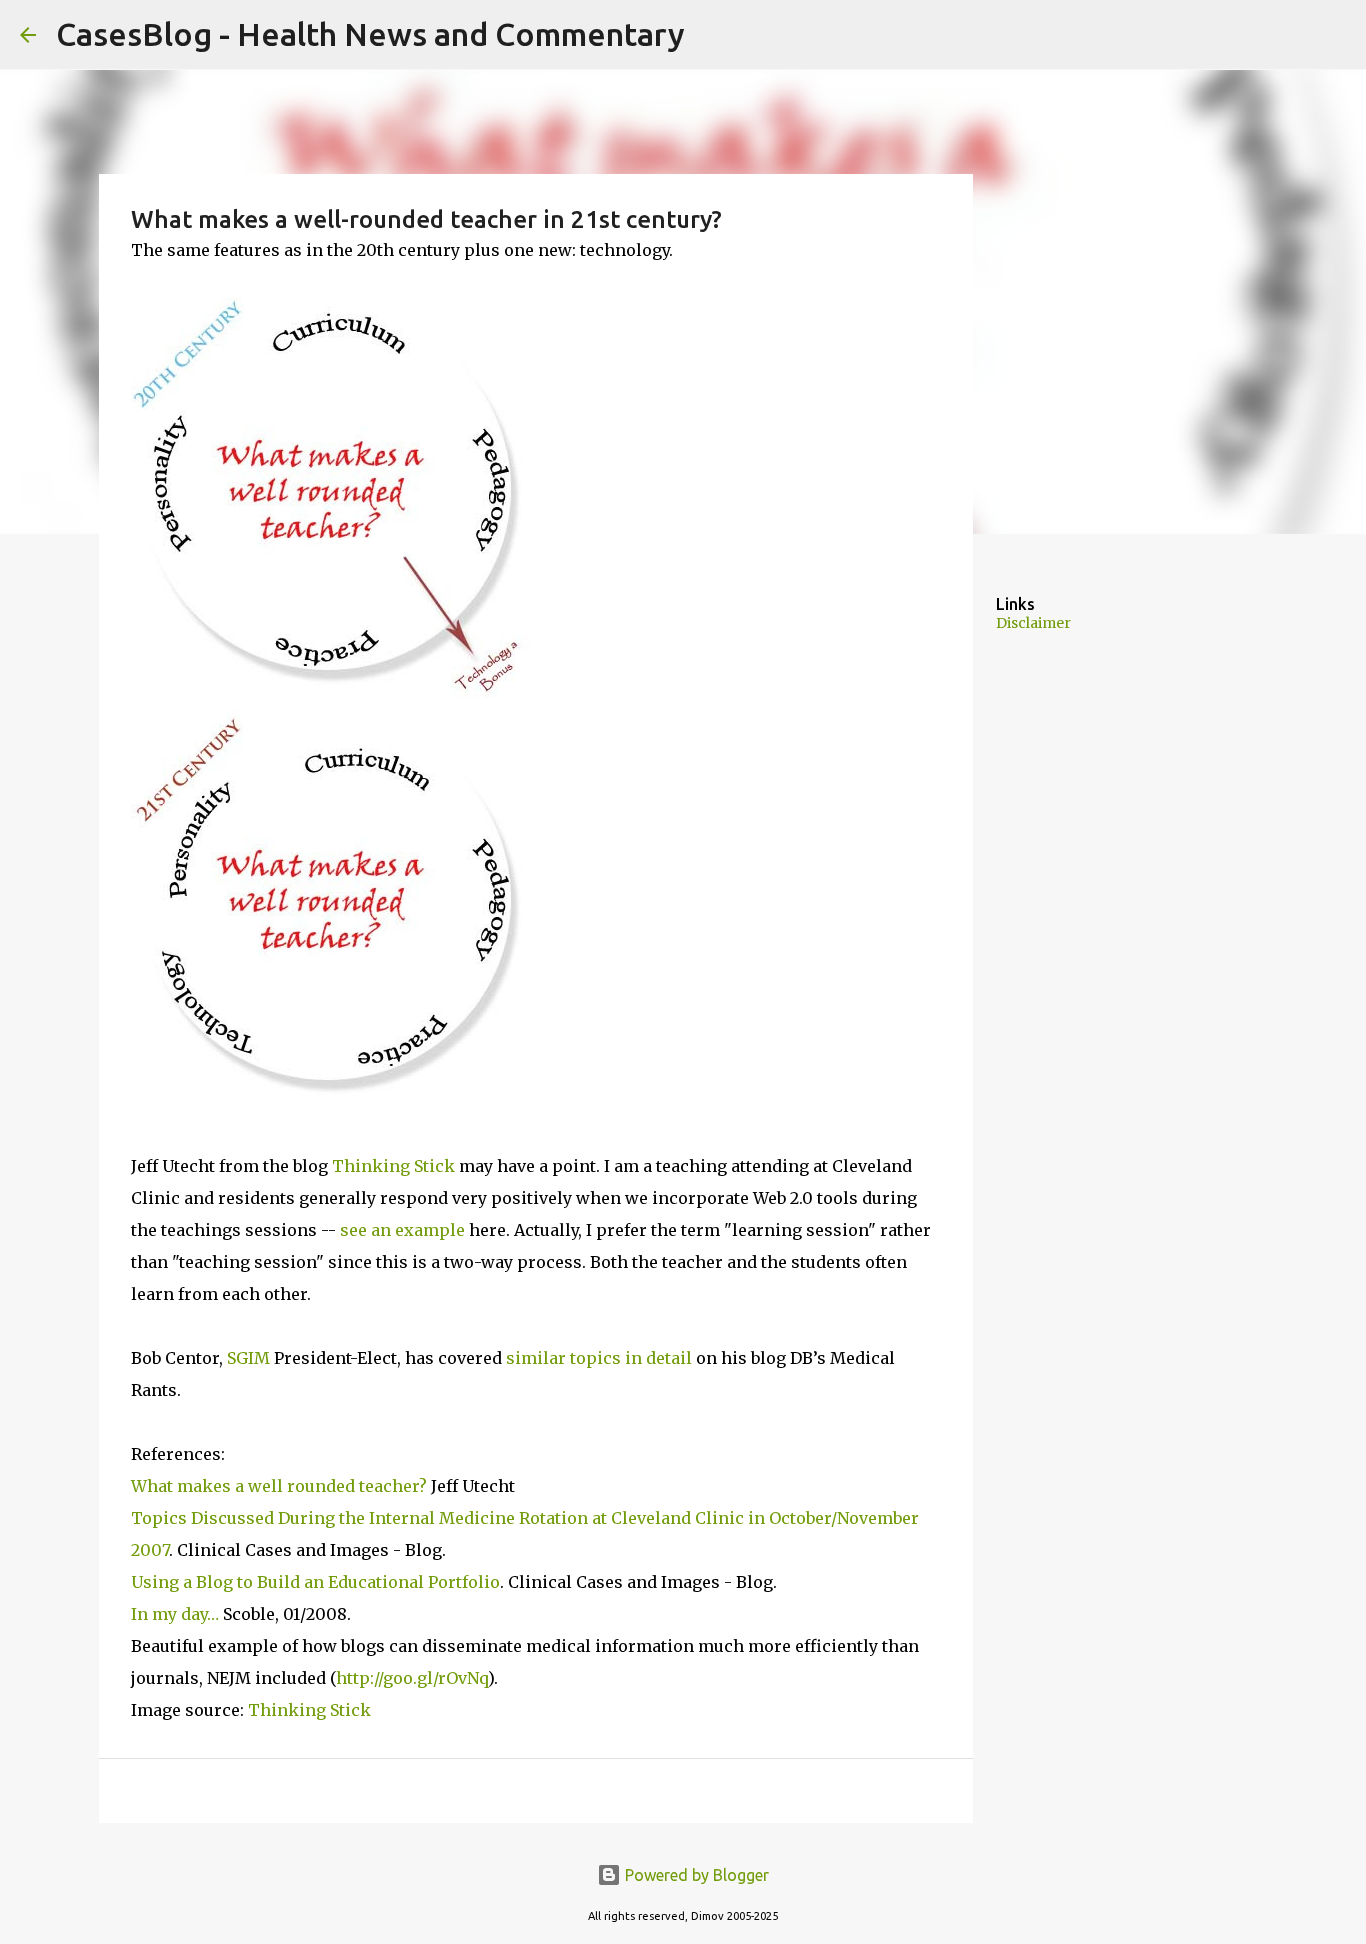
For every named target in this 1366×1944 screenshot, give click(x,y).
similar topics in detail (599, 1358)
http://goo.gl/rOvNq (412, 1678)
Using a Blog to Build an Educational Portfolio (315, 1582)
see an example (402, 1230)
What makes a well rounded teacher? (279, 1486)
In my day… (175, 1614)
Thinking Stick (393, 1166)
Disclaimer (1033, 623)
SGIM (248, 1358)
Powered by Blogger (695, 1875)
